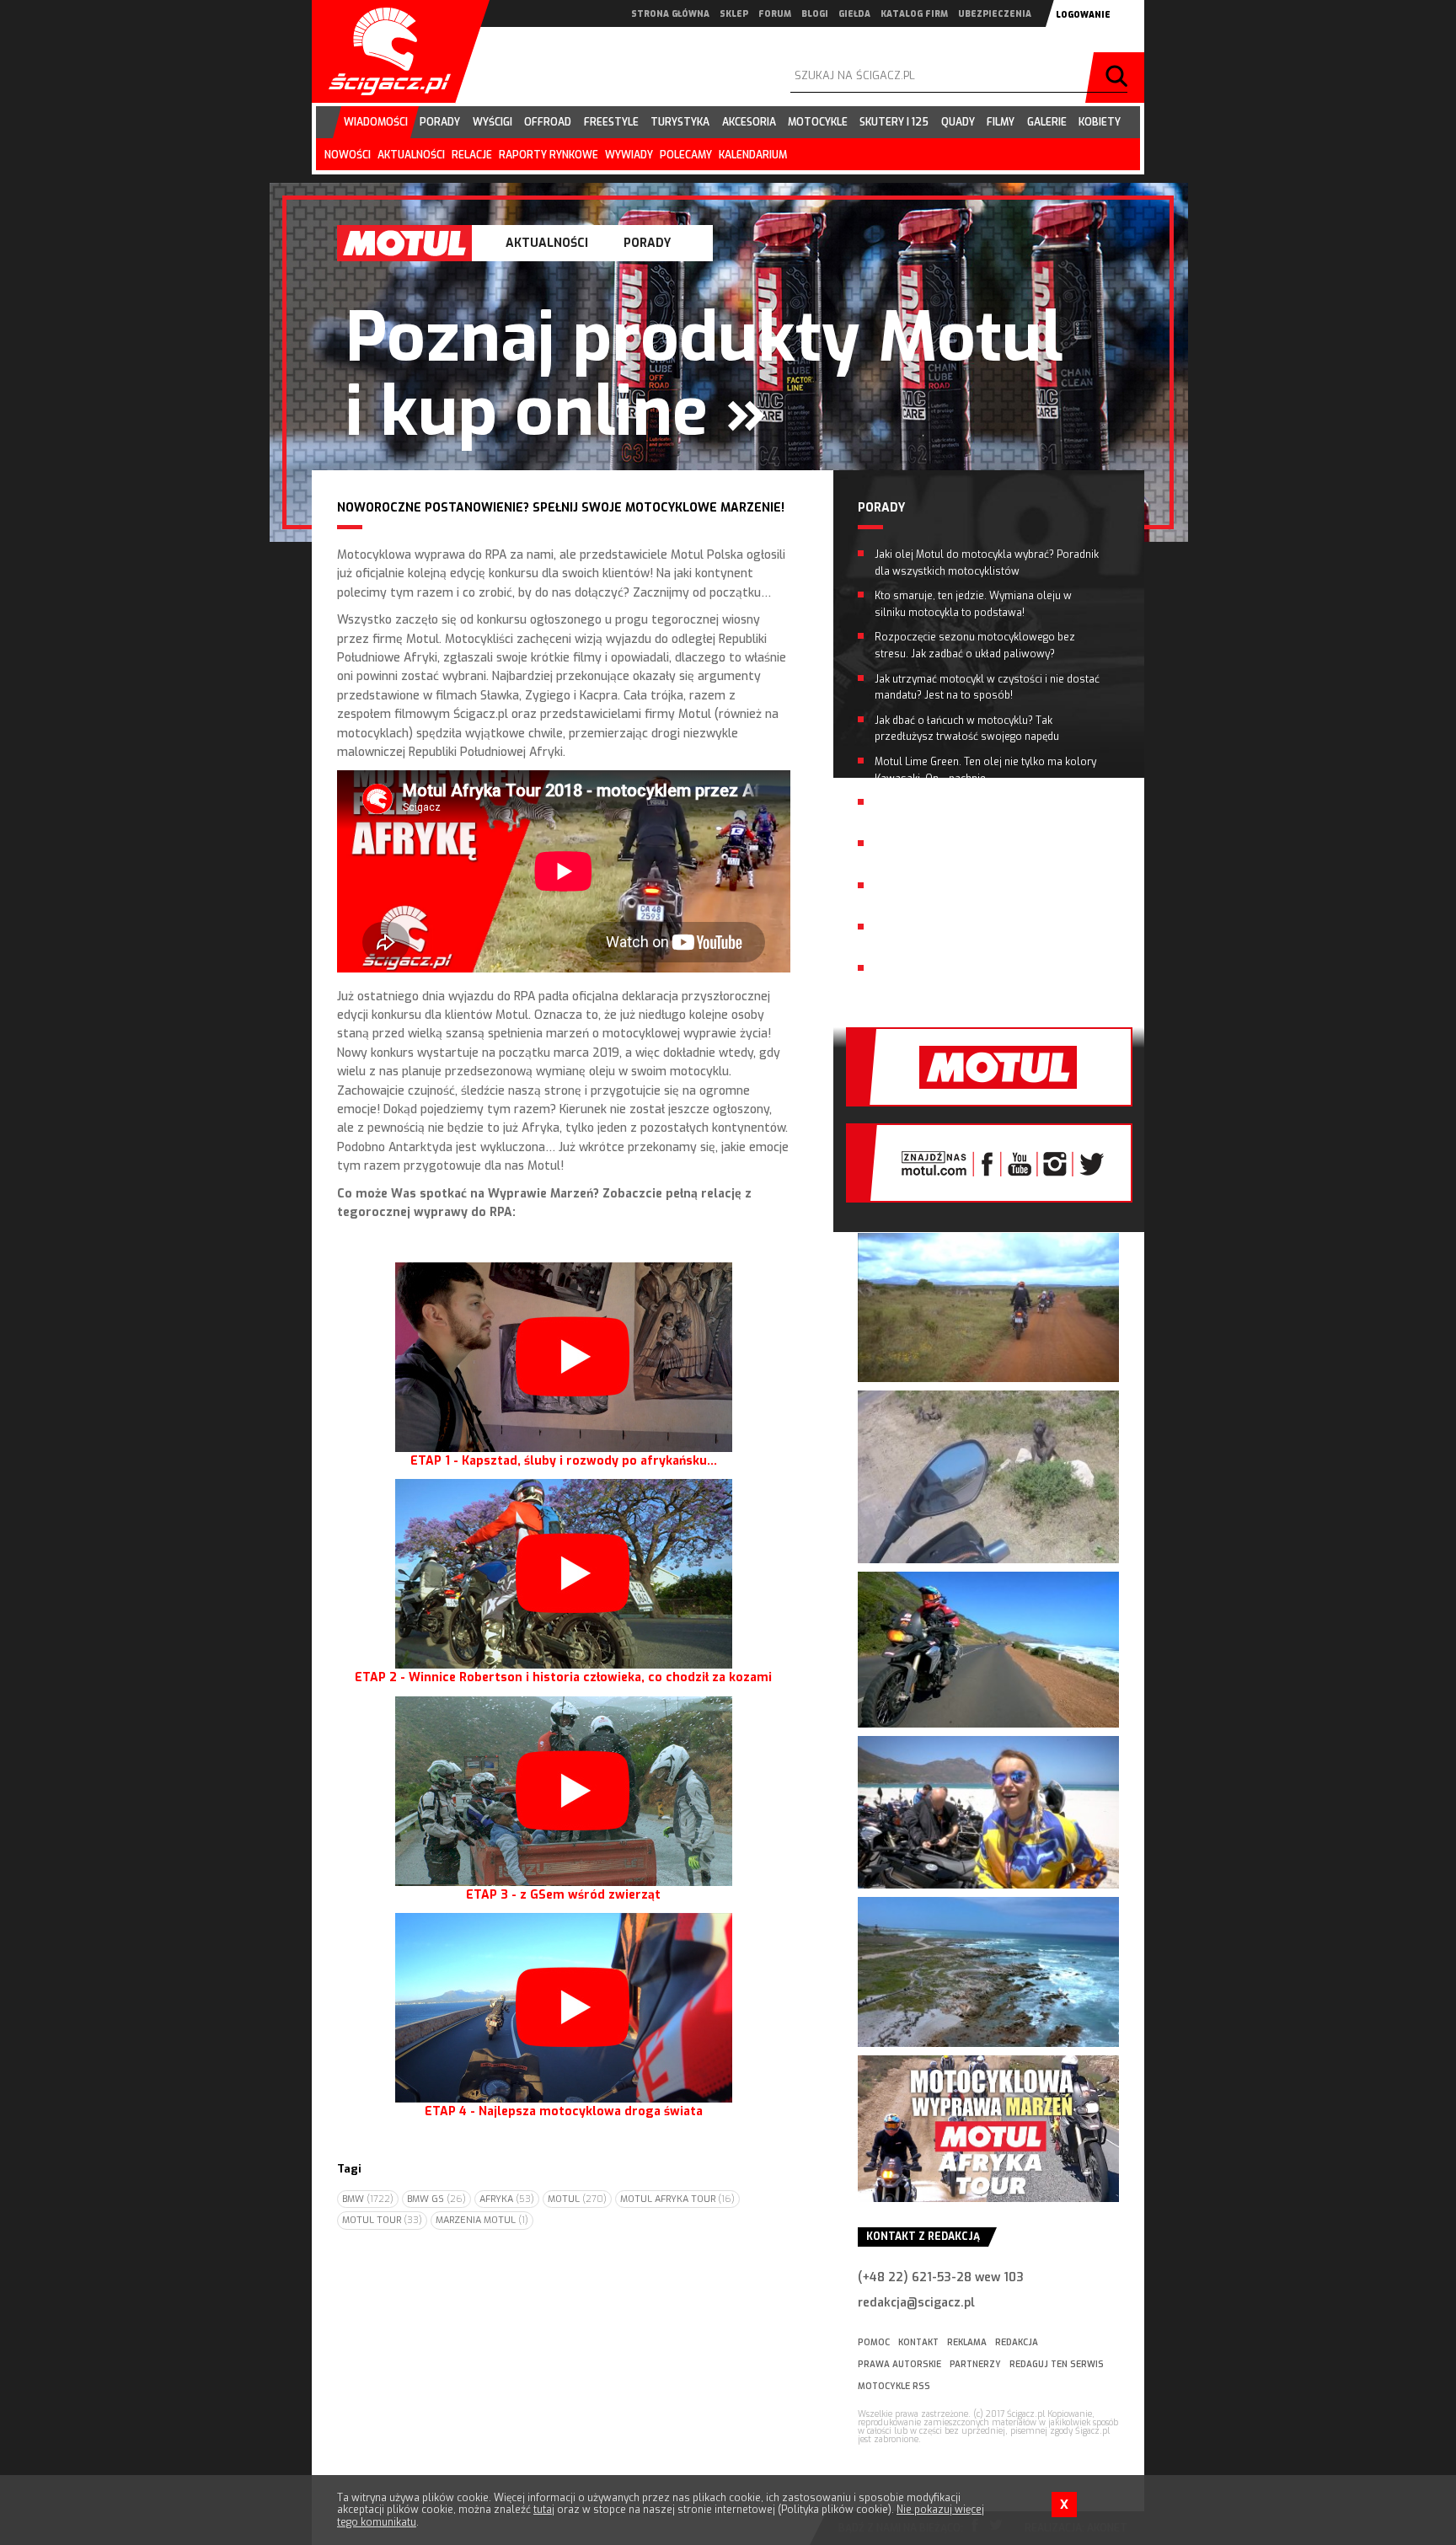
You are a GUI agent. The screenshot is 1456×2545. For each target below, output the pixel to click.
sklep (734, 14)
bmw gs (436, 2199)
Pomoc (874, 2342)
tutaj (544, 2510)
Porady (647, 243)
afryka (507, 2199)
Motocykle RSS (894, 2386)
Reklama (967, 2342)
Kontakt (918, 2342)
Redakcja (1017, 2342)
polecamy (686, 155)
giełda (854, 14)
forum (775, 14)
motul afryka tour (677, 2199)
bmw (368, 2199)
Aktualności (547, 243)
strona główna (670, 14)
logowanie (1083, 15)
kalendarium (753, 155)
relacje (472, 155)
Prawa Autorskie (899, 2364)
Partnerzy (975, 2364)
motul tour (382, 2220)
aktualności (411, 155)
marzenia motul (482, 2220)
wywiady (629, 155)
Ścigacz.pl (383, 51)
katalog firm (914, 14)
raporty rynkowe (549, 155)
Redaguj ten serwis (1057, 2364)
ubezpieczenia (995, 14)
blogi (815, 14)
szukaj (1119, 78)
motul (577, 2199)
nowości (348, 155)
